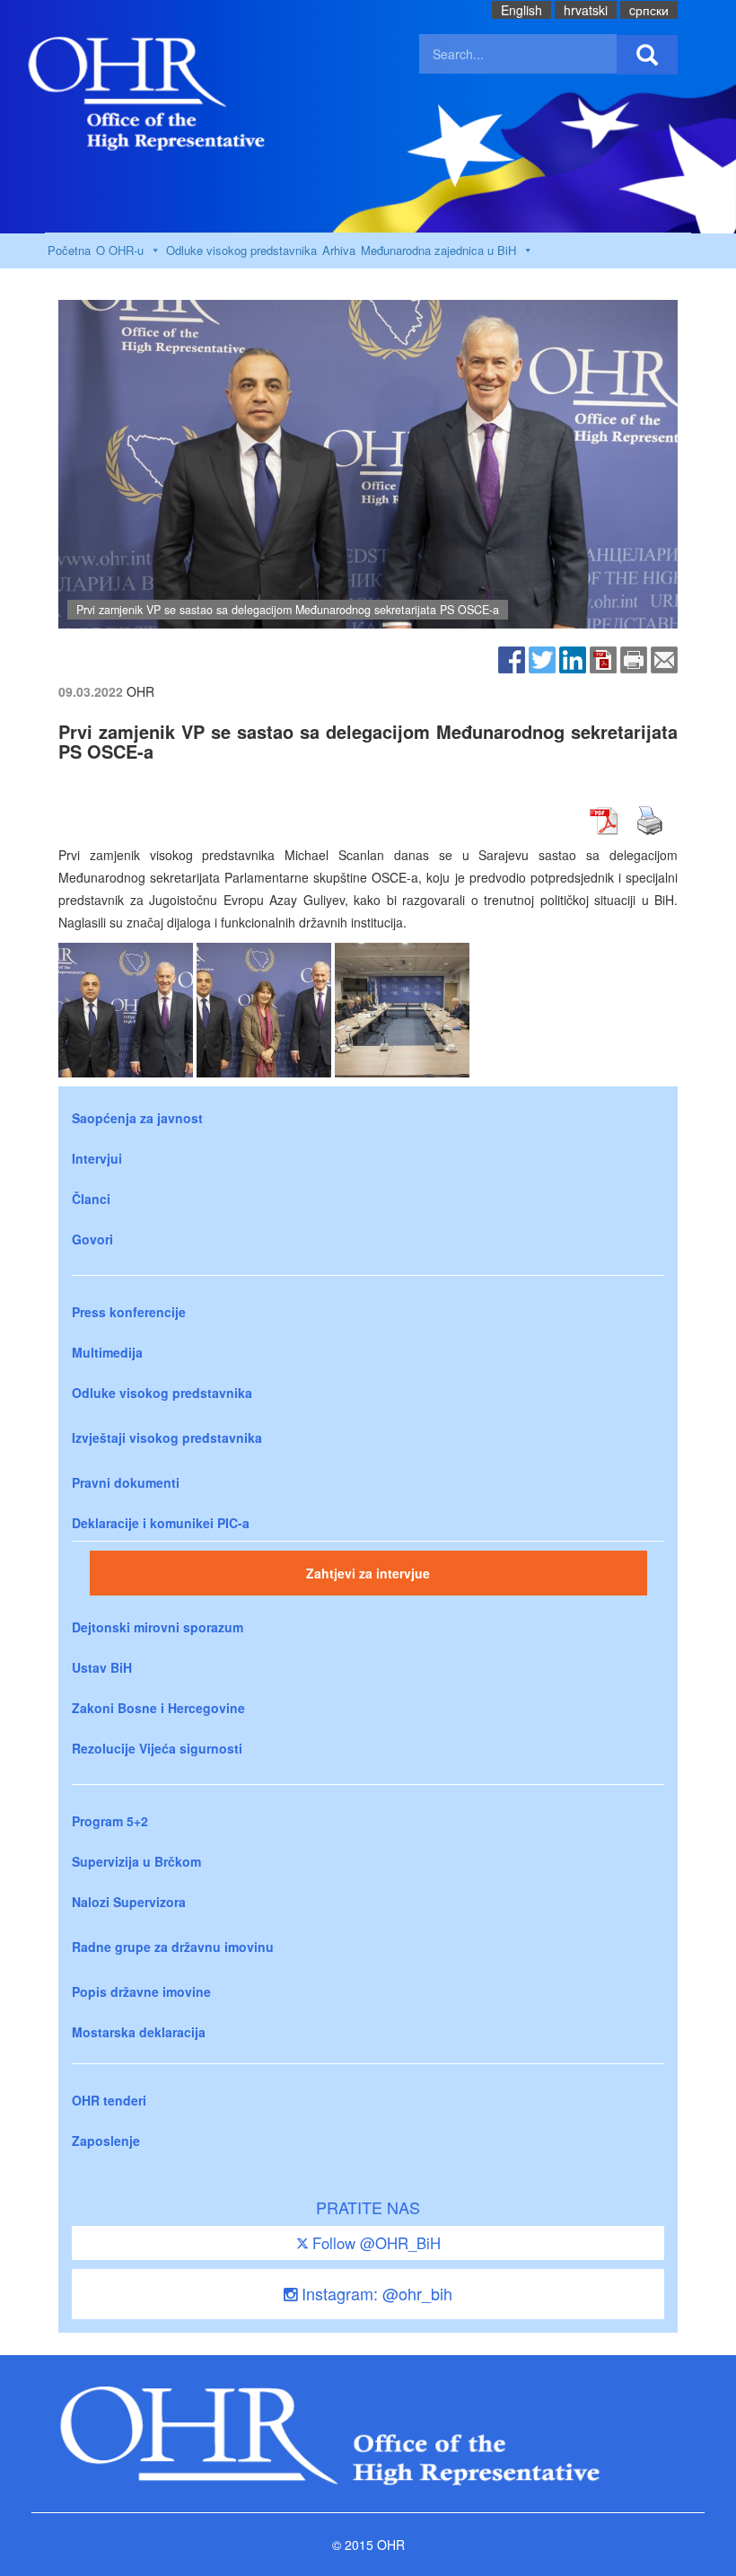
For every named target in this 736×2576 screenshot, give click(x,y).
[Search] (647, 55)
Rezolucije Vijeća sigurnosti (157, 1748)
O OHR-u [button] (120, 250)
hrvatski (586, 10)
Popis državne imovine (141, 1991)
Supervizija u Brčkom (136, 1861)
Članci (91, 1199)
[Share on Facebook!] (512, 658)
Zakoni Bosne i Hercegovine (158, 1708)
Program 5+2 (110, 1821)
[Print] (634, 658)
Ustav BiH (102, 1667)
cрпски (649, 10)
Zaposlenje (106, 2141)
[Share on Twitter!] (542, 658)
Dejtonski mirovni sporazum (158, 1627)
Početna (69, 250)
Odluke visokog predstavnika (241, 250)
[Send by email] (664, 658)
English (521, 10)
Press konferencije (129, 1312)
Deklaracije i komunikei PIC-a (161, 1523)
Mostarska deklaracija (139, 2032)
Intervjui (97, 1158)
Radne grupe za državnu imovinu (173, 1947)
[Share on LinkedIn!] (573, 658)
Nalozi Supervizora (129, 1902)
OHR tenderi (109, 2100)
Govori (92, 1239)
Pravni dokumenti (126, 1482)
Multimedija (107, 1352)
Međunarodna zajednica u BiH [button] (438, 250)
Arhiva (339, 250)
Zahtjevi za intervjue (368, 1573)
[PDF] (603, 658)
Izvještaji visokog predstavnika (167, 1437)
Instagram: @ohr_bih (375, 2293)
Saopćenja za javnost (137, 1118)
